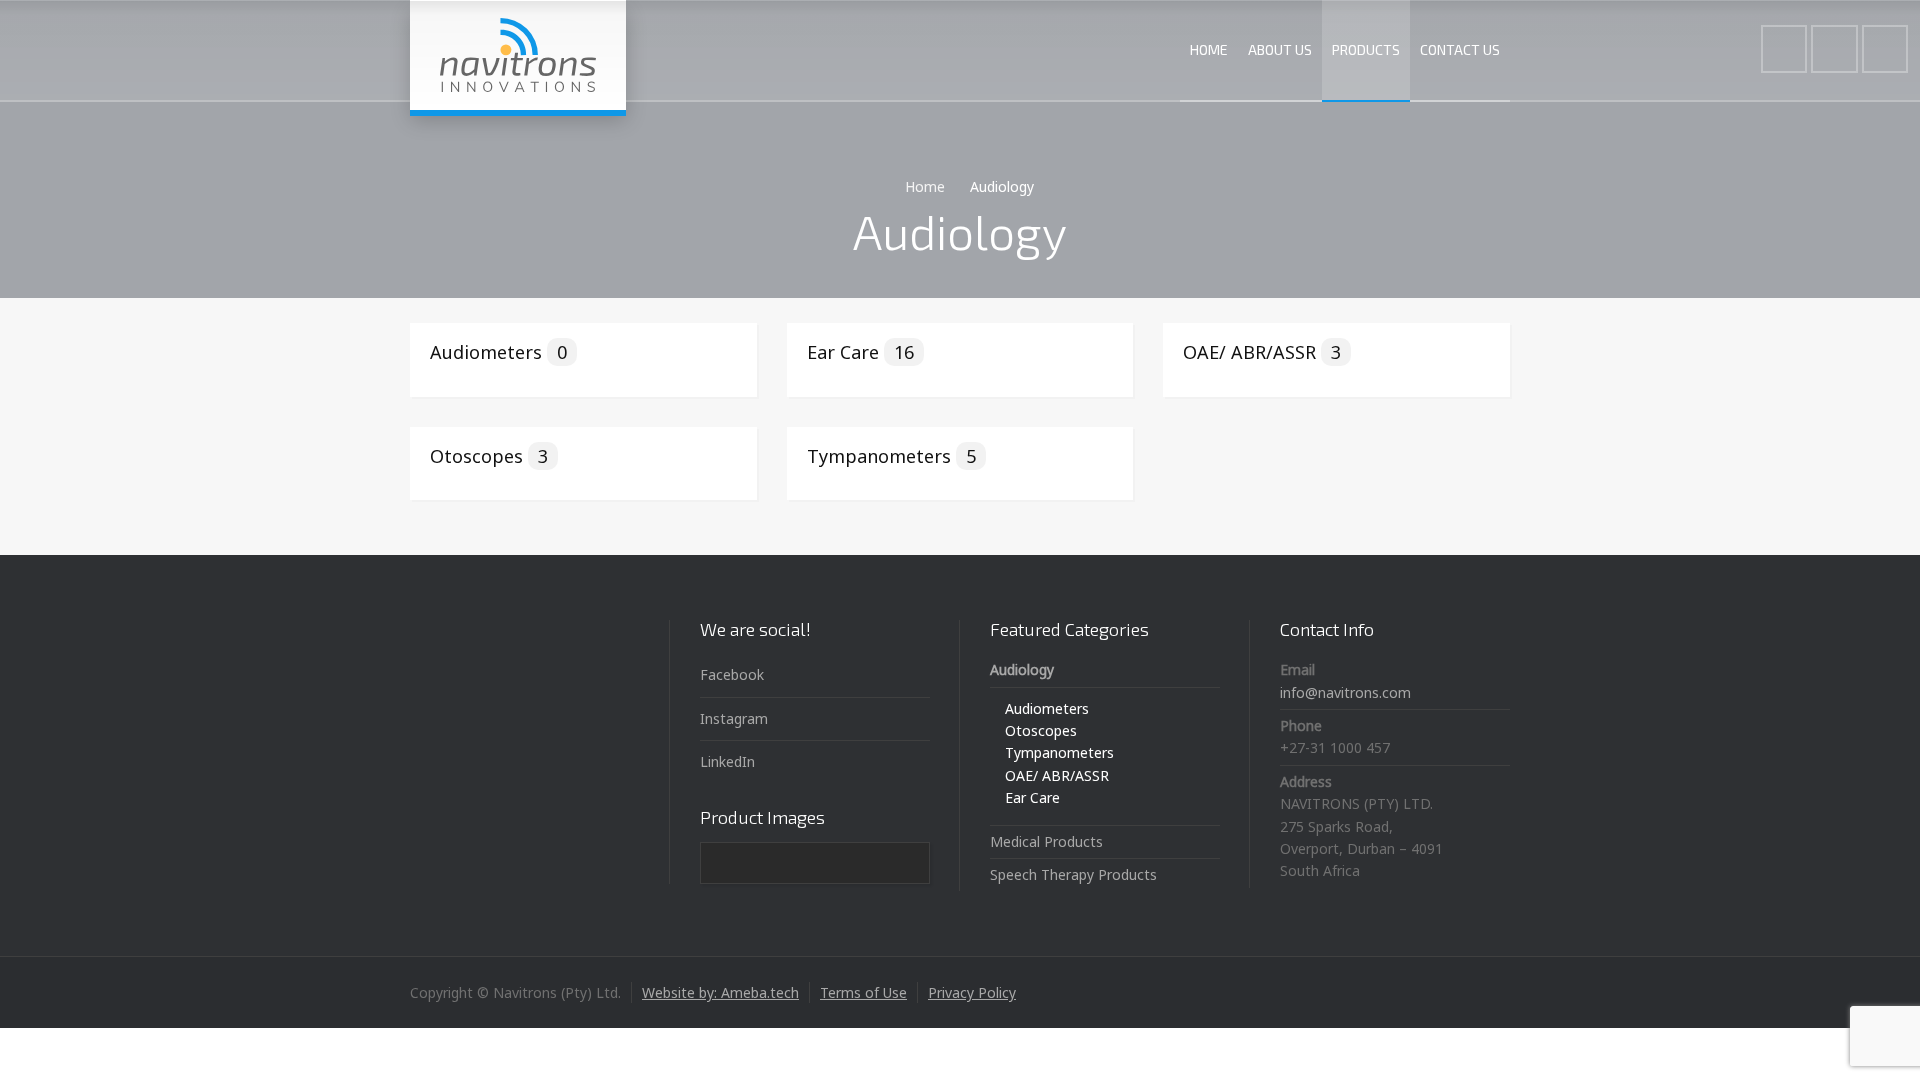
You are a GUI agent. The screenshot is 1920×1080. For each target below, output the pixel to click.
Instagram (734, 718)
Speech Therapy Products (1073, 874)
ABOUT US (1280, 49)
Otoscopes (489, 456)
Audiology (1022, 669)
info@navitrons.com (1345, 692)
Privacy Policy (972, 992)
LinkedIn (727, 761)
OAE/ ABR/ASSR (1262, 352)
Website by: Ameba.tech (720, 992)
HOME (1209, 49)
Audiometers (498, 352)
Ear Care (860, 352)
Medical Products (1046, 841)
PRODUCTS (1366, 49)
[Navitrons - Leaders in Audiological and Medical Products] (518, 55)
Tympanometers (891, 456)
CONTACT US (1460, 49)
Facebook (732, 674)
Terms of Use (863, 992)
